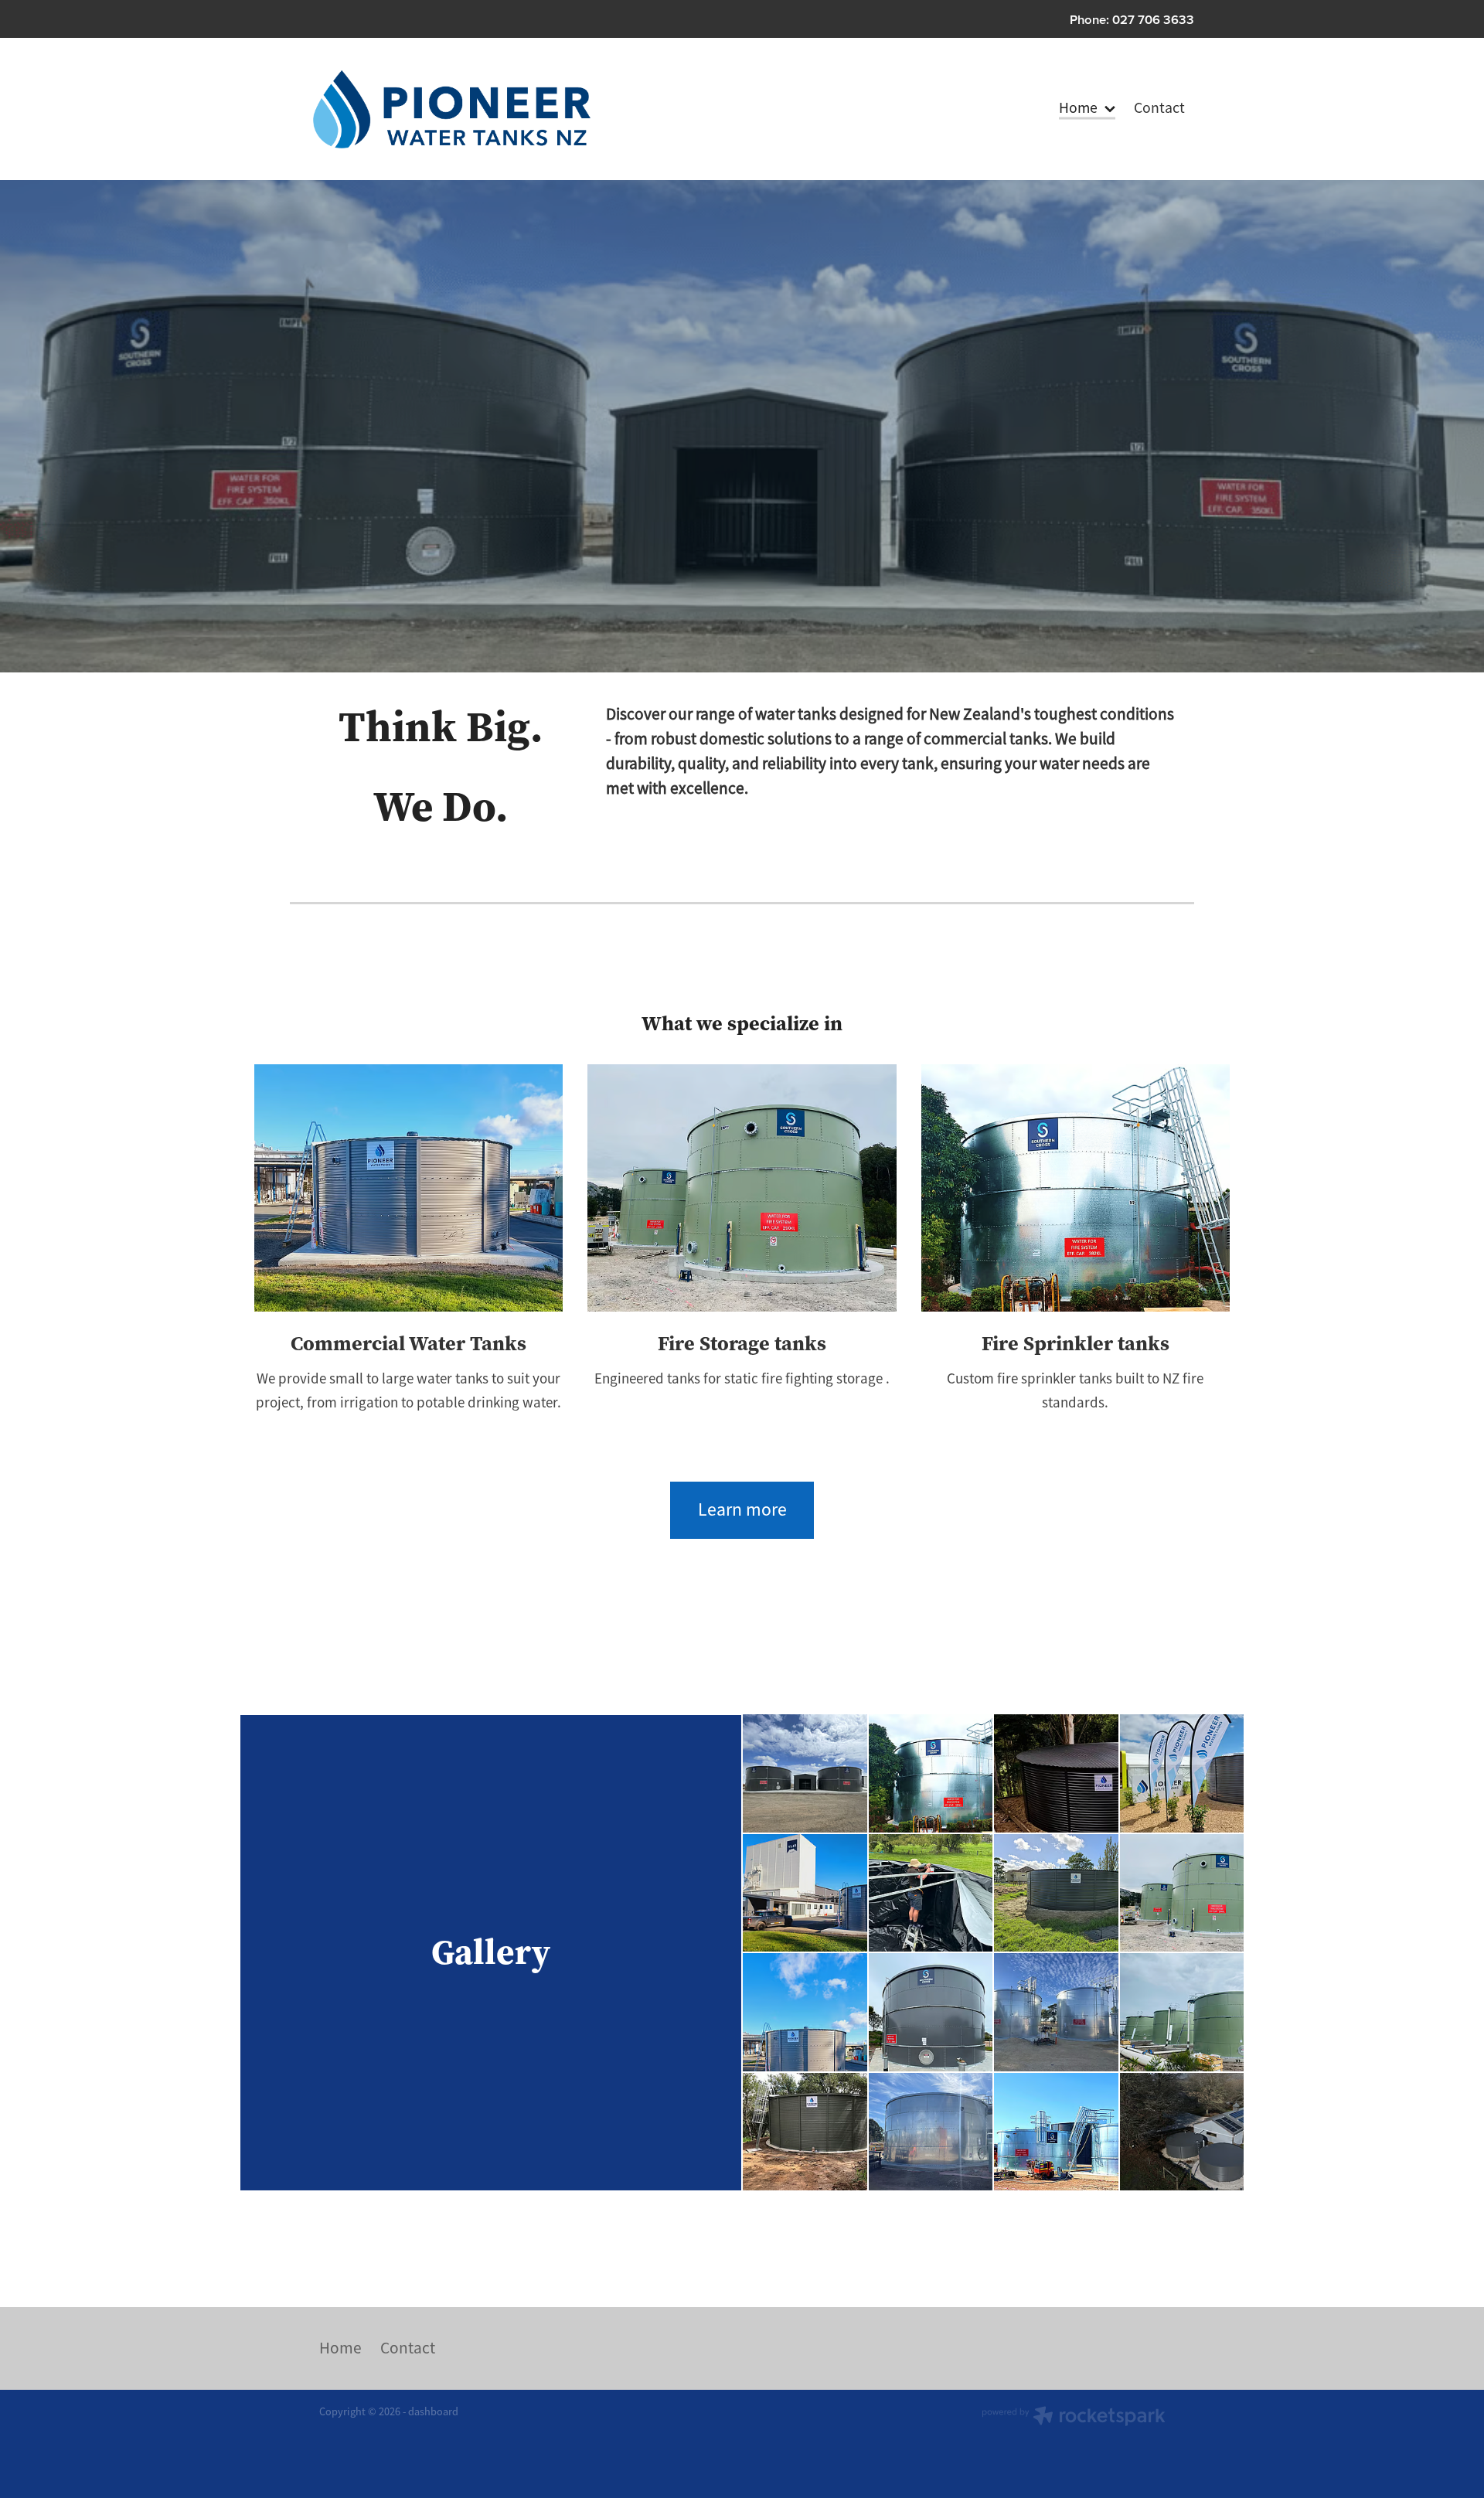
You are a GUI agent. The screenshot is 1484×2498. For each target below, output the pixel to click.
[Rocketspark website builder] (1074, 2418)
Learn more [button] (742, 1509)
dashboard (433, 2411)
